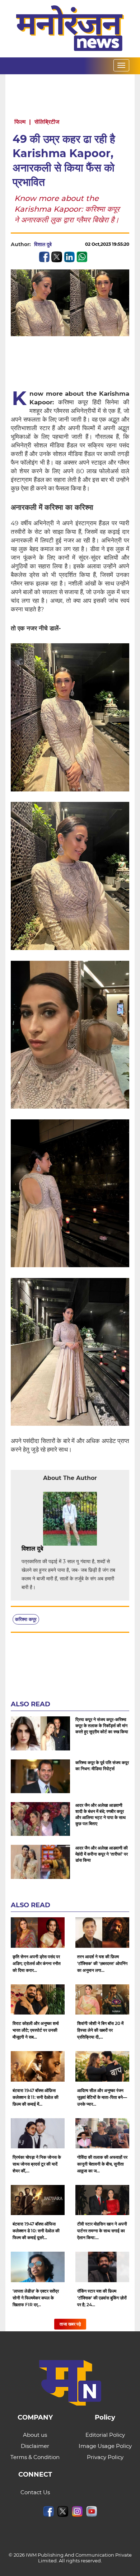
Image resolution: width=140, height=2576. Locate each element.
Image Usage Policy (105, 2446)
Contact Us (35, 2492)
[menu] (121, 65)
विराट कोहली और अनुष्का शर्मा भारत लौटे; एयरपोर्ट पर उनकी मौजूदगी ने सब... (36, 2030)
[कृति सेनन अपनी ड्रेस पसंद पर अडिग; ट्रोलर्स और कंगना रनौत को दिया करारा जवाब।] (38, 1932)
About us (35, 2435)
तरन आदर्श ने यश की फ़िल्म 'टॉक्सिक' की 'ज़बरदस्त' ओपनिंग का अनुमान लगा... (102, 1963)
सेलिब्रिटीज (47, 122)
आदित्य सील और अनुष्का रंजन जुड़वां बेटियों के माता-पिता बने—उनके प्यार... (102, 2097)
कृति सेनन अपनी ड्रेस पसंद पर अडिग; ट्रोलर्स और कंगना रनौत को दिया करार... (37, 1963)
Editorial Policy (105, 2435)
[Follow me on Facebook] (59, 244)
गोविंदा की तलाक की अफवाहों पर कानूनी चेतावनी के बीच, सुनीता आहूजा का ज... (102, 2164)
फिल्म (20, 122)
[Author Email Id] (48, 1549)
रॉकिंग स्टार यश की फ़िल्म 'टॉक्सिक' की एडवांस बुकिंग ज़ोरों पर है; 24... (102, 2298)
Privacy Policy (105, 2457)
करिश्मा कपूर (26, 1619)
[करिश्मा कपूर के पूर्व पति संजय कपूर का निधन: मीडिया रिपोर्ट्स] (40, 1776)
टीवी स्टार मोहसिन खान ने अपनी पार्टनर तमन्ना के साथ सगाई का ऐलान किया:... (102, 2231)
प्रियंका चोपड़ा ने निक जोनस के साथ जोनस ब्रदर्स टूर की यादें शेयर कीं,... (37, 2164)
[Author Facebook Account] (59, 1549)
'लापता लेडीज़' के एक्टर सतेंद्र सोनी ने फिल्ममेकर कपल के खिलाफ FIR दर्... (36, 2298)
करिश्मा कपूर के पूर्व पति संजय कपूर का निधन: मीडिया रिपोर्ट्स (102, 1766)
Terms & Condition (35, 2457)
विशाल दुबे (43, 244)
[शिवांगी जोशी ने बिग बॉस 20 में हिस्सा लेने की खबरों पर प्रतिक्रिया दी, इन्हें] (102, 1999)
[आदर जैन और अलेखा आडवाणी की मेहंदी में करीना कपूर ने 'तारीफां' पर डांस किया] (40, 1862)
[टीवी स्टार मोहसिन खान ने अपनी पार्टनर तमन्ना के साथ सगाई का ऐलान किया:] (102, 2200)
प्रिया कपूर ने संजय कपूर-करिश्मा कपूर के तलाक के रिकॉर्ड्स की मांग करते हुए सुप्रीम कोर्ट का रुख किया (102, 1726)
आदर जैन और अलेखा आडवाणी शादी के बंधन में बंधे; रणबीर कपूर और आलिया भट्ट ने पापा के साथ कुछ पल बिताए (101, 1814)
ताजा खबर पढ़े (70, 2324)
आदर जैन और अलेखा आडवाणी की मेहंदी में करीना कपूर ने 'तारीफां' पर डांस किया (102, 1854)
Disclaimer (35, 2446)
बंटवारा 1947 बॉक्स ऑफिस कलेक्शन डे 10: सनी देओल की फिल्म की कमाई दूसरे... (36, 2231)
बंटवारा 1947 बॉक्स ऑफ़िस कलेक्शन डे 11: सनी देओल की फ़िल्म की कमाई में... (36, 2097)
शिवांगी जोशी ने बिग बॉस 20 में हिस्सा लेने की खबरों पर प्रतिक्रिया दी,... (100, 2030)
